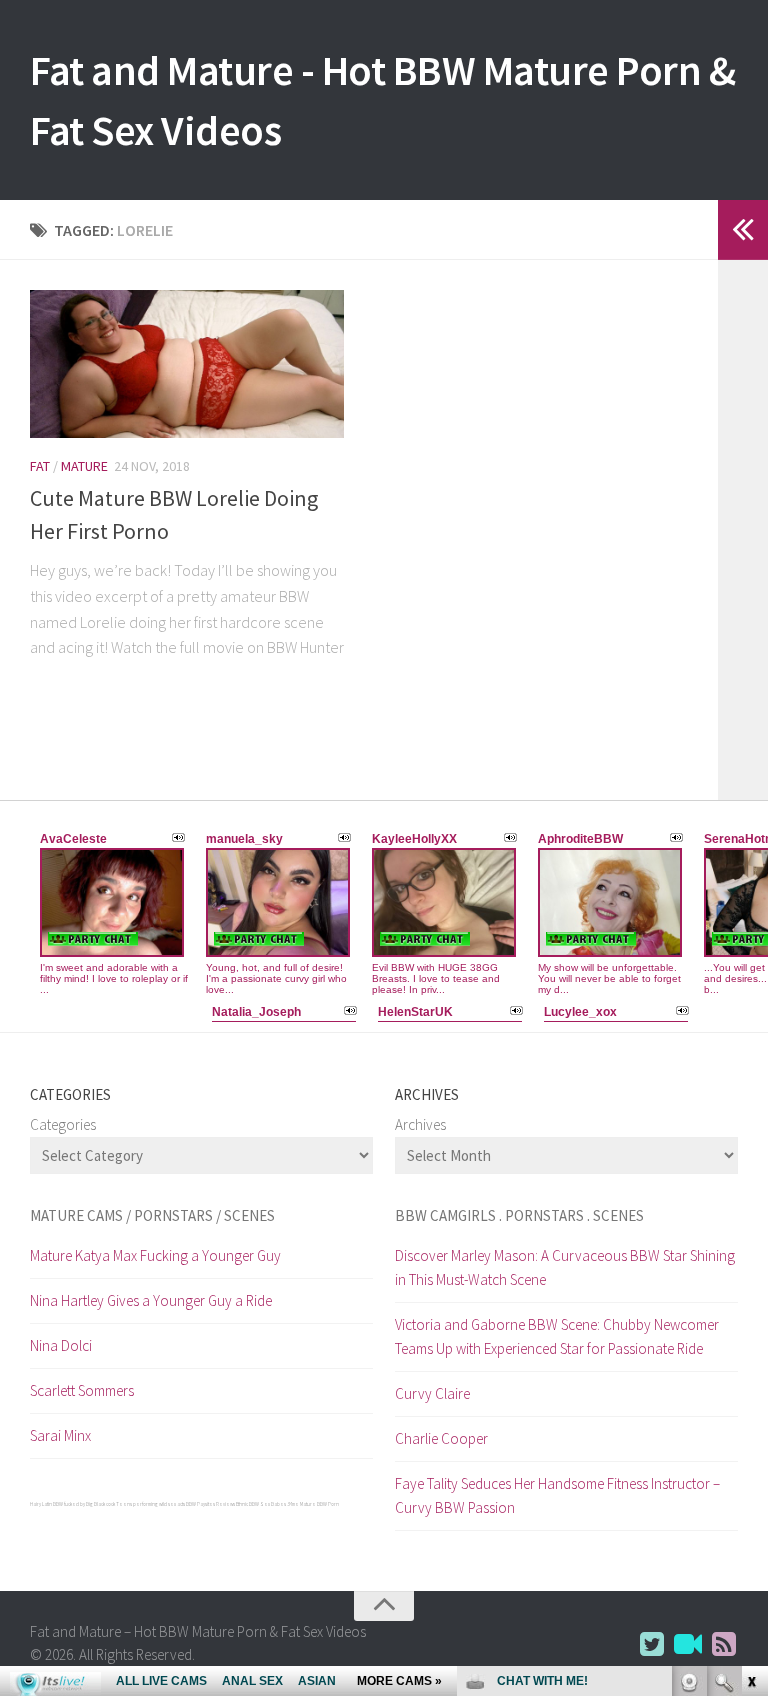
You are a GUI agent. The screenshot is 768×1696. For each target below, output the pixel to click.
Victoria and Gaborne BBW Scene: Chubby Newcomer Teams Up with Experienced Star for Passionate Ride (557, 1336)
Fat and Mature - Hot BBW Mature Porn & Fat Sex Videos (382, 100)
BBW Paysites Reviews (210, 1504)
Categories (63, 1124)
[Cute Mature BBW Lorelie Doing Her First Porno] (187, 364)
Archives (420, 1124)
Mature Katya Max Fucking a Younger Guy (155, 1255)
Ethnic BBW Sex (253, 1504)
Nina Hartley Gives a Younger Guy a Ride (151, 1300)
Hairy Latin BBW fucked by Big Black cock (72, 1504)
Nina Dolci (61, 1345)
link (750, 1383)
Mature (84, 466)
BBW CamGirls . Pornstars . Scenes (519, 1215)
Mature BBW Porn (319, 1504)
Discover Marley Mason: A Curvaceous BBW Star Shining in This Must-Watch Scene (565, 1267)
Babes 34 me (285, 1504)
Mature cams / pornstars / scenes (152, 1215)
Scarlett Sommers (82, 1390)
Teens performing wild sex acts (150, 1504)
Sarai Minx (60, 1435)
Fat (40, 466)
